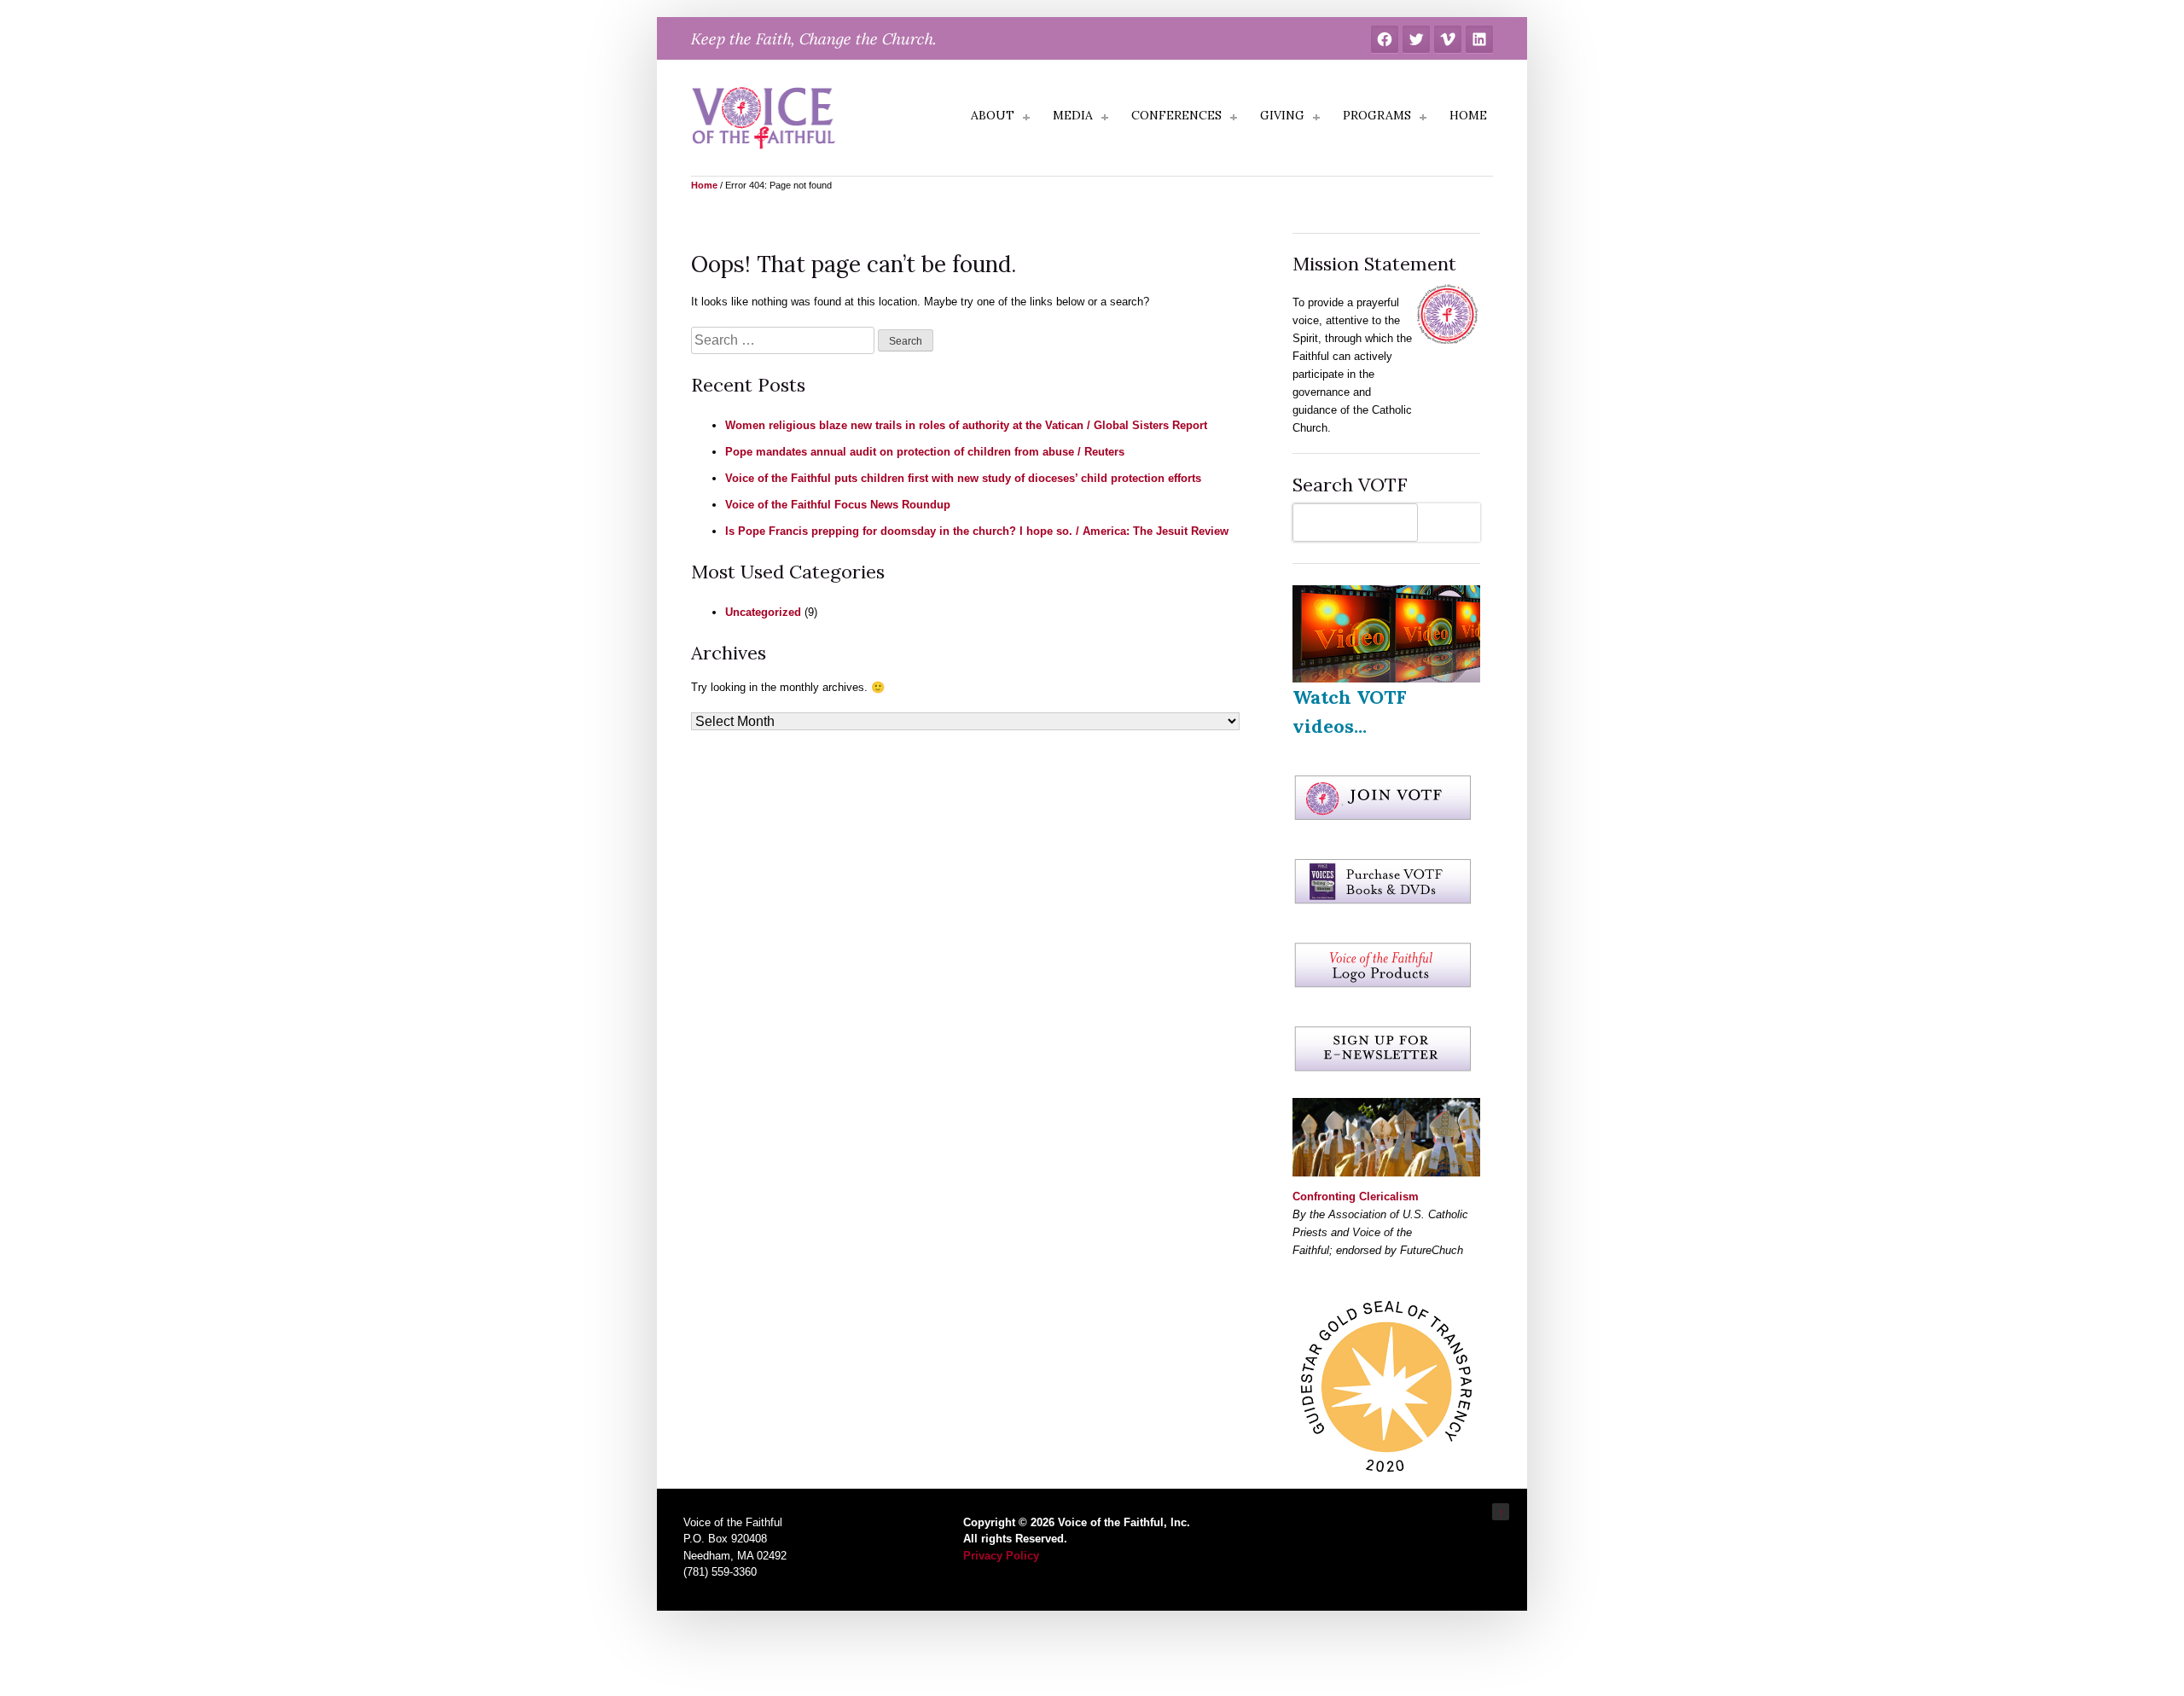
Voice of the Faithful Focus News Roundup (838, 505)
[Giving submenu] (1316, 118)
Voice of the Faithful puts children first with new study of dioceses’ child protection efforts (963, 478)
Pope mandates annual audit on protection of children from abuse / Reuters (925, 452)
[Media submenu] (1105, 118)
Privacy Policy (1001, 1556)
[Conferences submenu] (1234, 118)
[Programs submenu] (1423, 118)
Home (704, 185)
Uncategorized (763, 612)
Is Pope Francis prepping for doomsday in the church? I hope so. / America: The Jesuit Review (977, 531)
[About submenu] (1026, 118)
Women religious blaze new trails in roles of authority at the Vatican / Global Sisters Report (966, 425)
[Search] (1453, 523)
